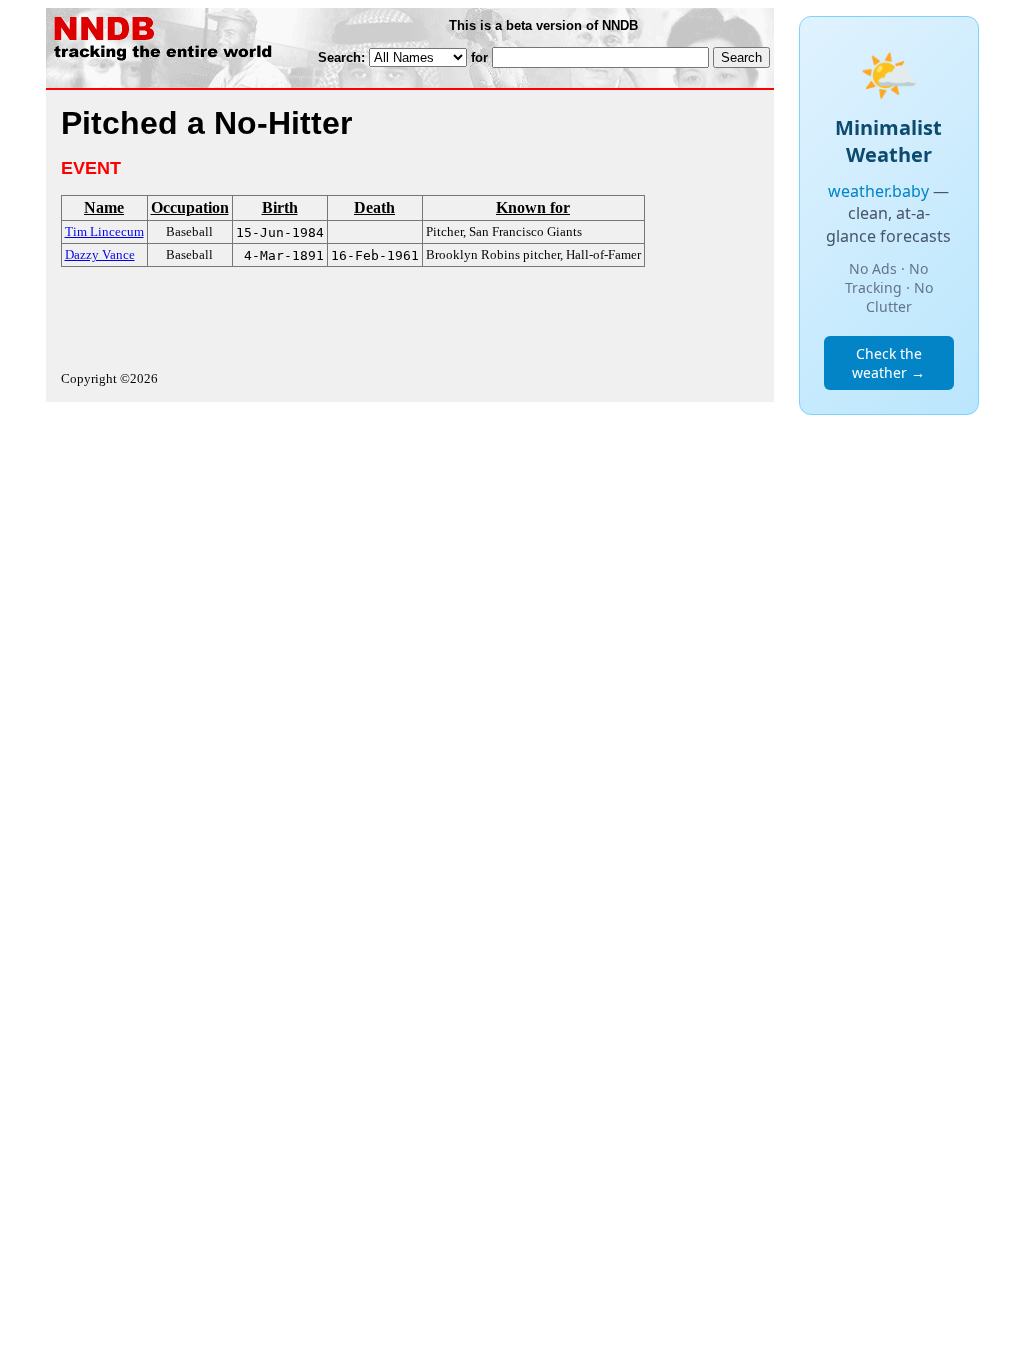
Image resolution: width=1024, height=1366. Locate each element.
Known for (533, 207)
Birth (280, 207)
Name (104, 207)
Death (374, 207)
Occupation (190, 207)
